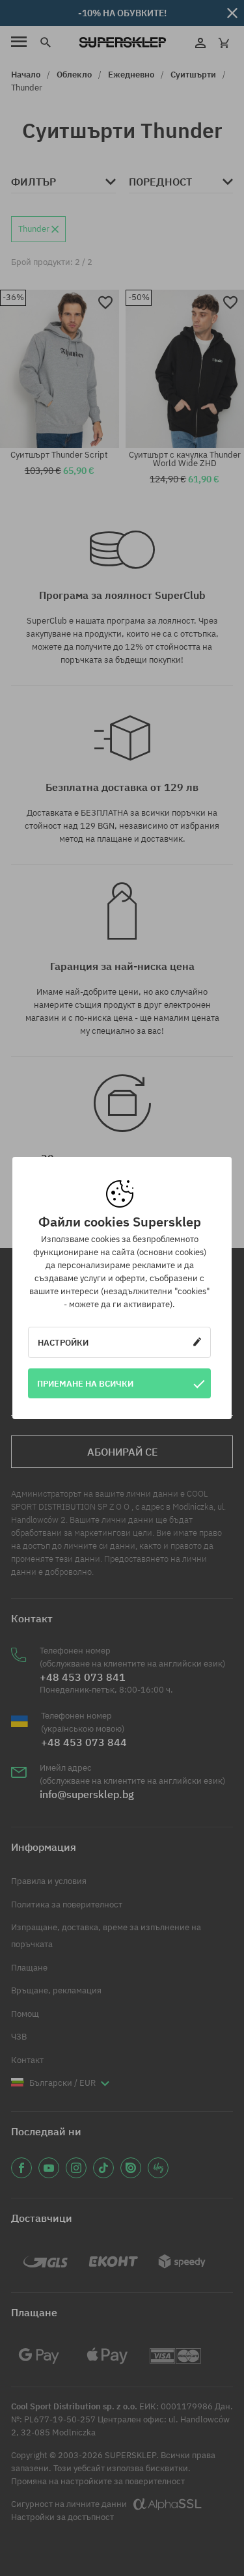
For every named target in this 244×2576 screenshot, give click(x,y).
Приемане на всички (85, 1383)
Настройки (63, 1342)
